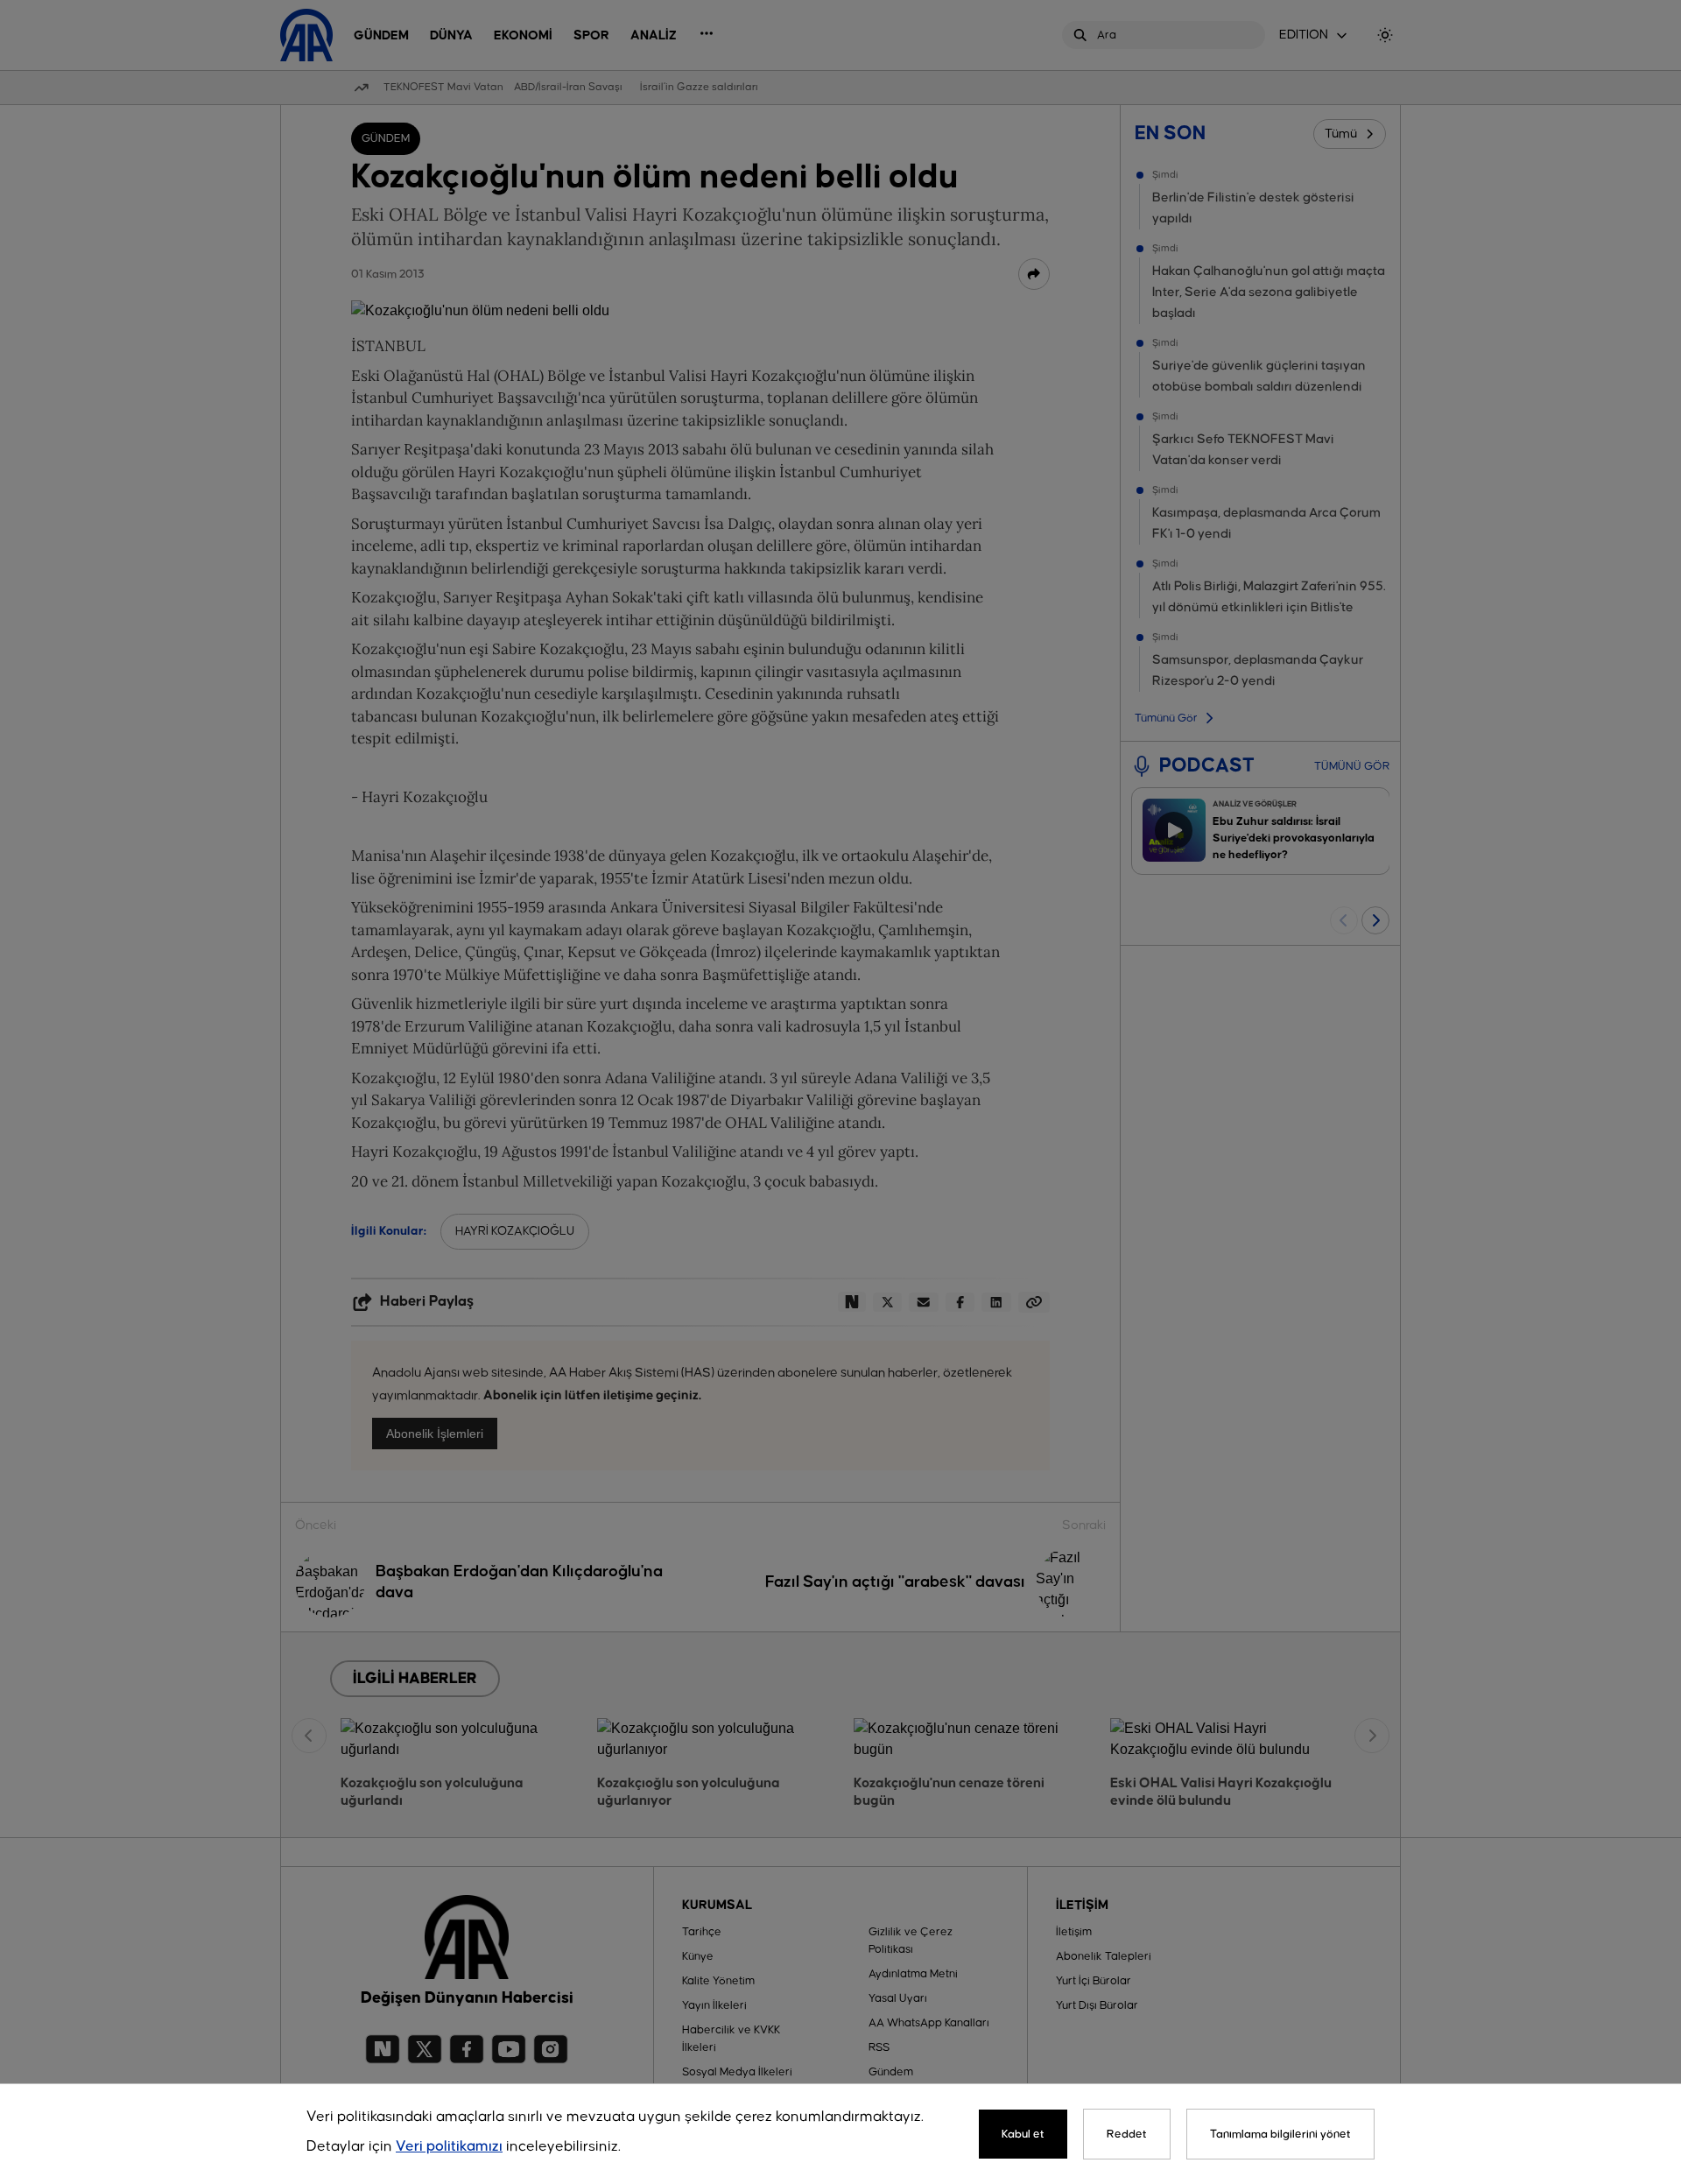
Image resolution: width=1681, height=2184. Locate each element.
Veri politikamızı (449, 2147)
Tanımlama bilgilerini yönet (1280, 2134)
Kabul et (1023, 2134)
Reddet (1127, 2134)
